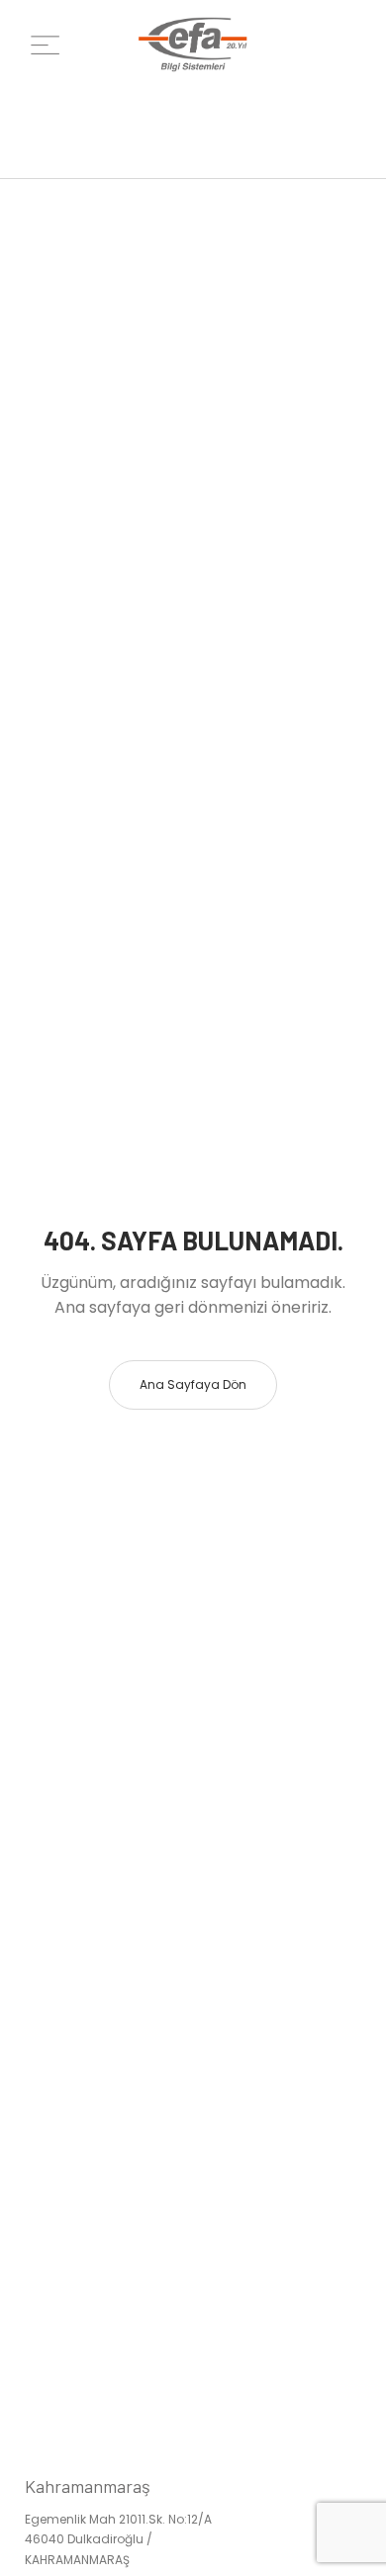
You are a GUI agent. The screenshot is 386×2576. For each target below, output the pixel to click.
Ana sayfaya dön (193, 1384)
